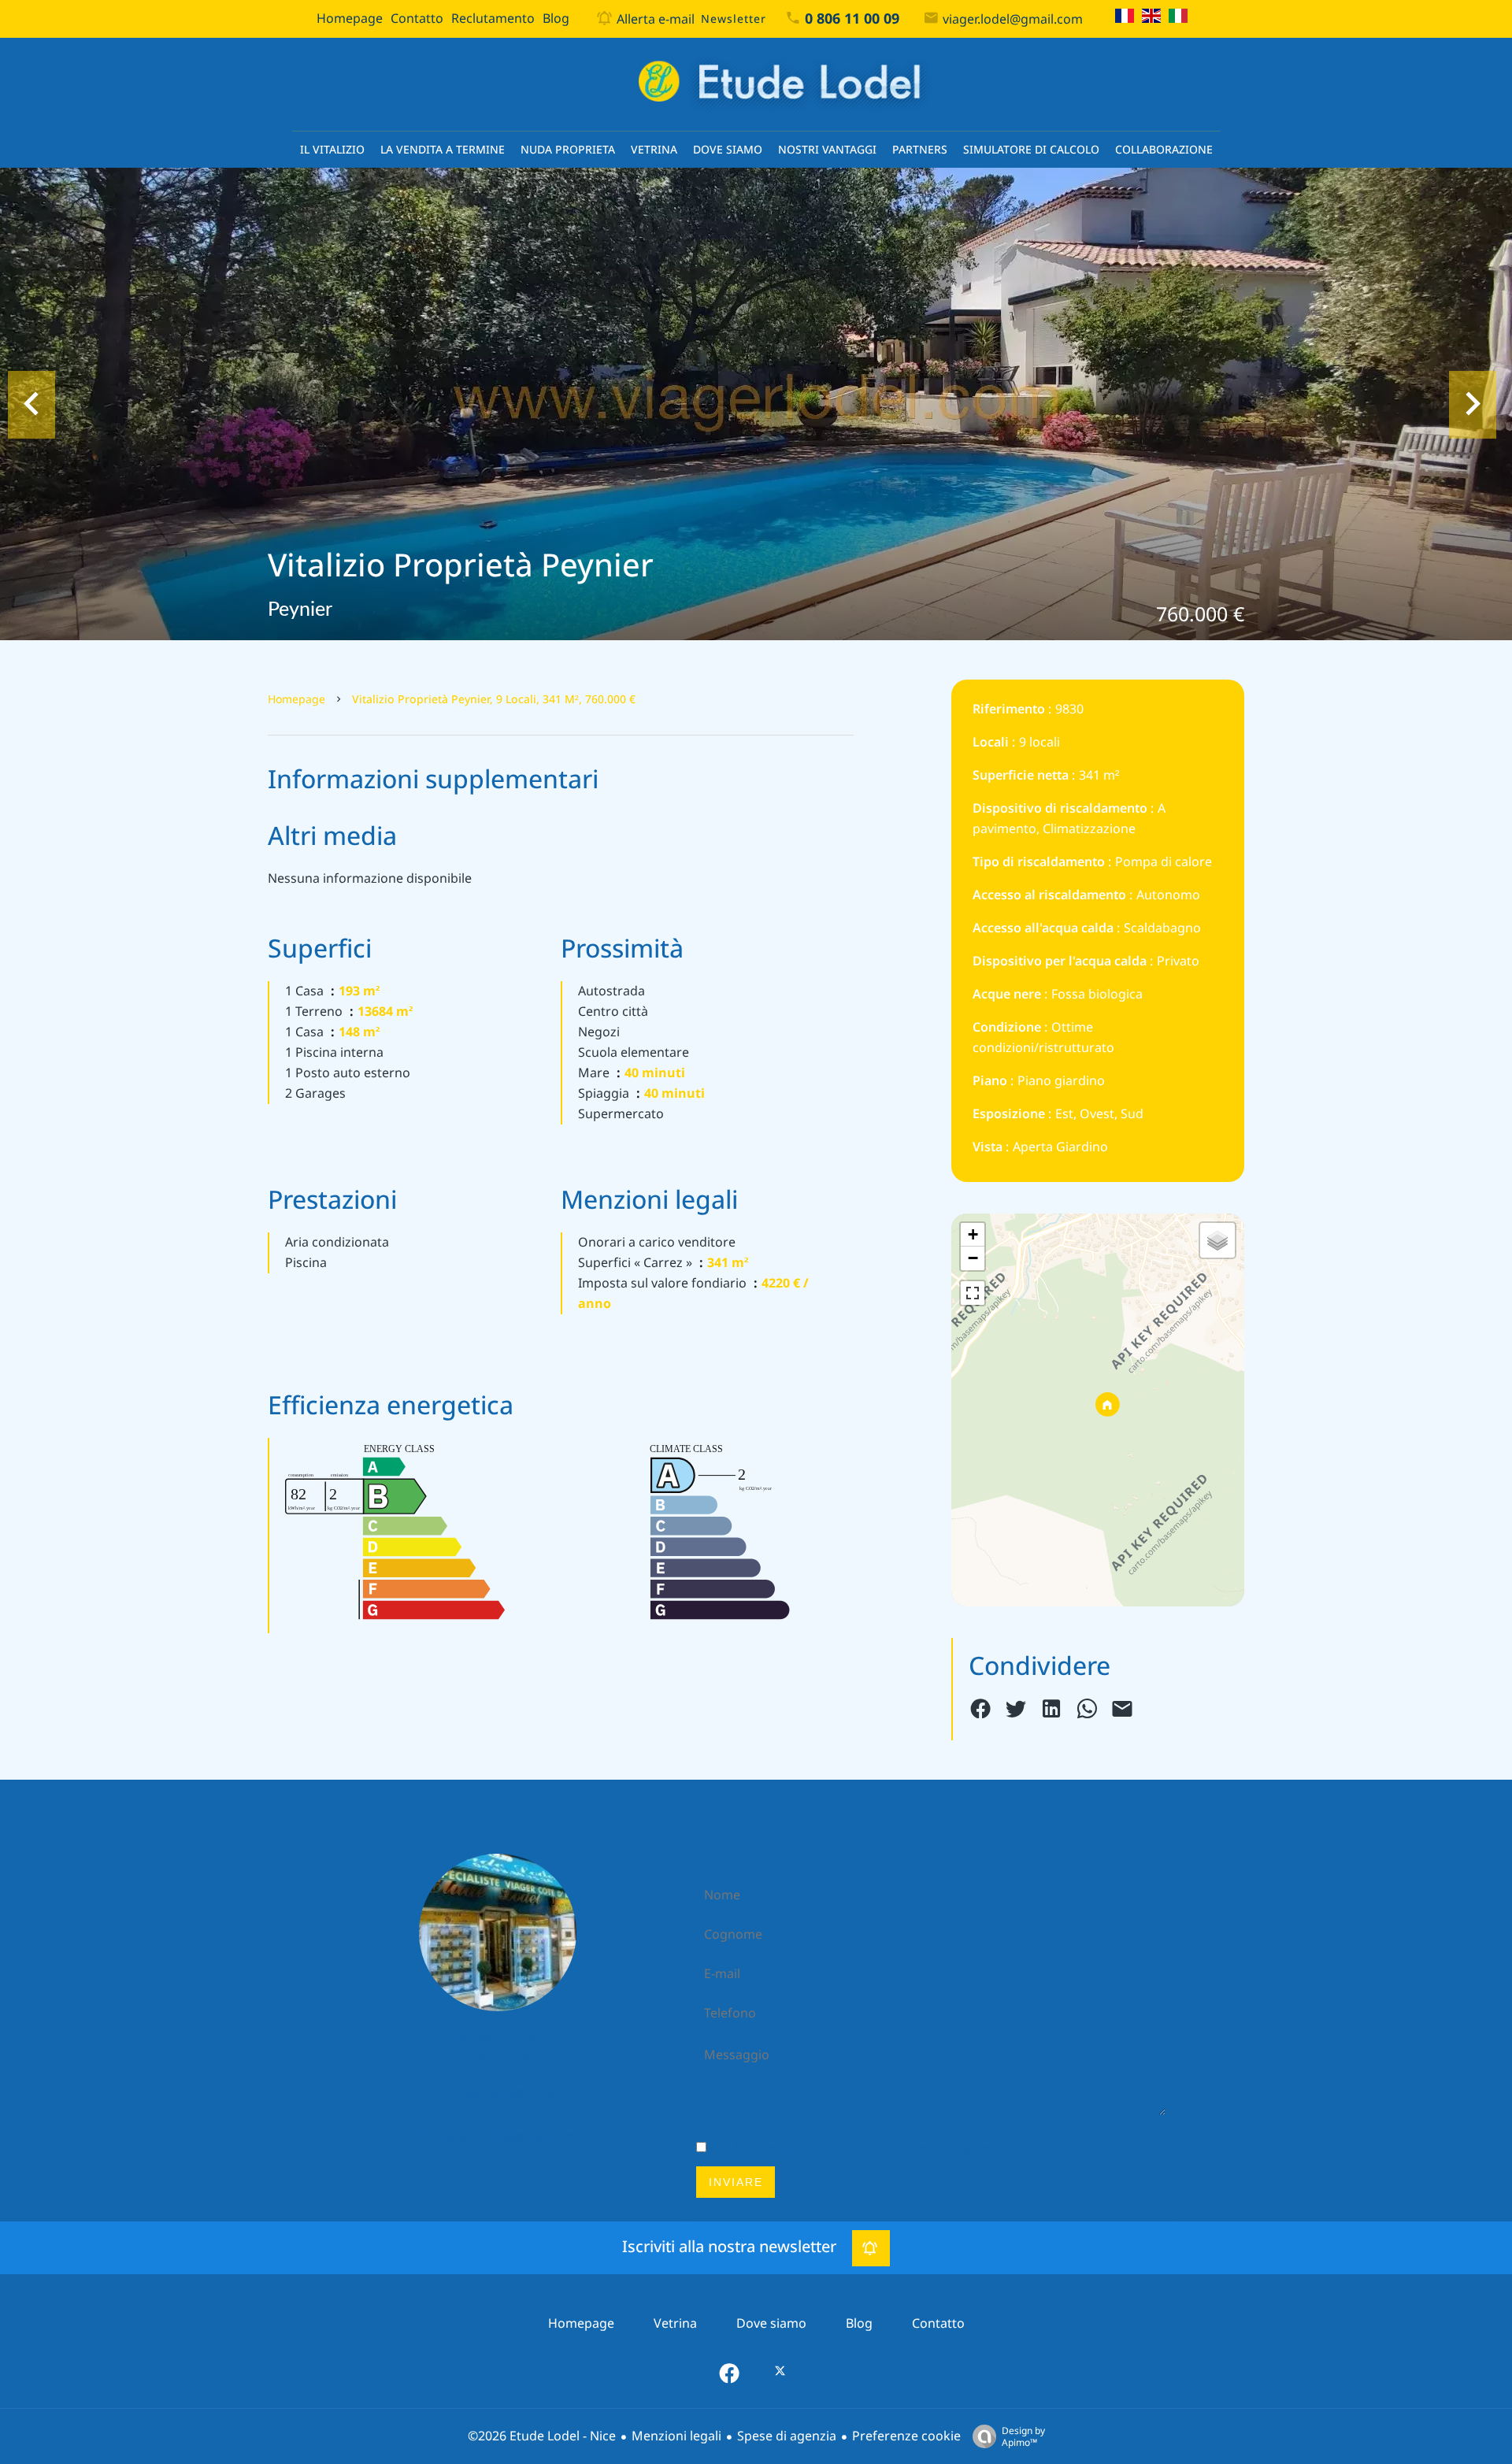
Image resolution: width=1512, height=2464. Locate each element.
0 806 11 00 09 (852, 19)
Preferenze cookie (906, 2436)
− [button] (973, 1258)
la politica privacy (886, 2148)
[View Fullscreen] (973, 1293)
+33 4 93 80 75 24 (508, 2094)
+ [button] (973, 1234)
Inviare (736, 2182)
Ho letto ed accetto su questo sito (872, 2148)
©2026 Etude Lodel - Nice (542, 2436)
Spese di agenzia (787, 2436)
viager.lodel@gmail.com (1013, 19)
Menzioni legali (676, 2436)
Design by (1023, 2436)
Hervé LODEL (498, 2037)
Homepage (296, 699)
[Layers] (1217, 1240)
